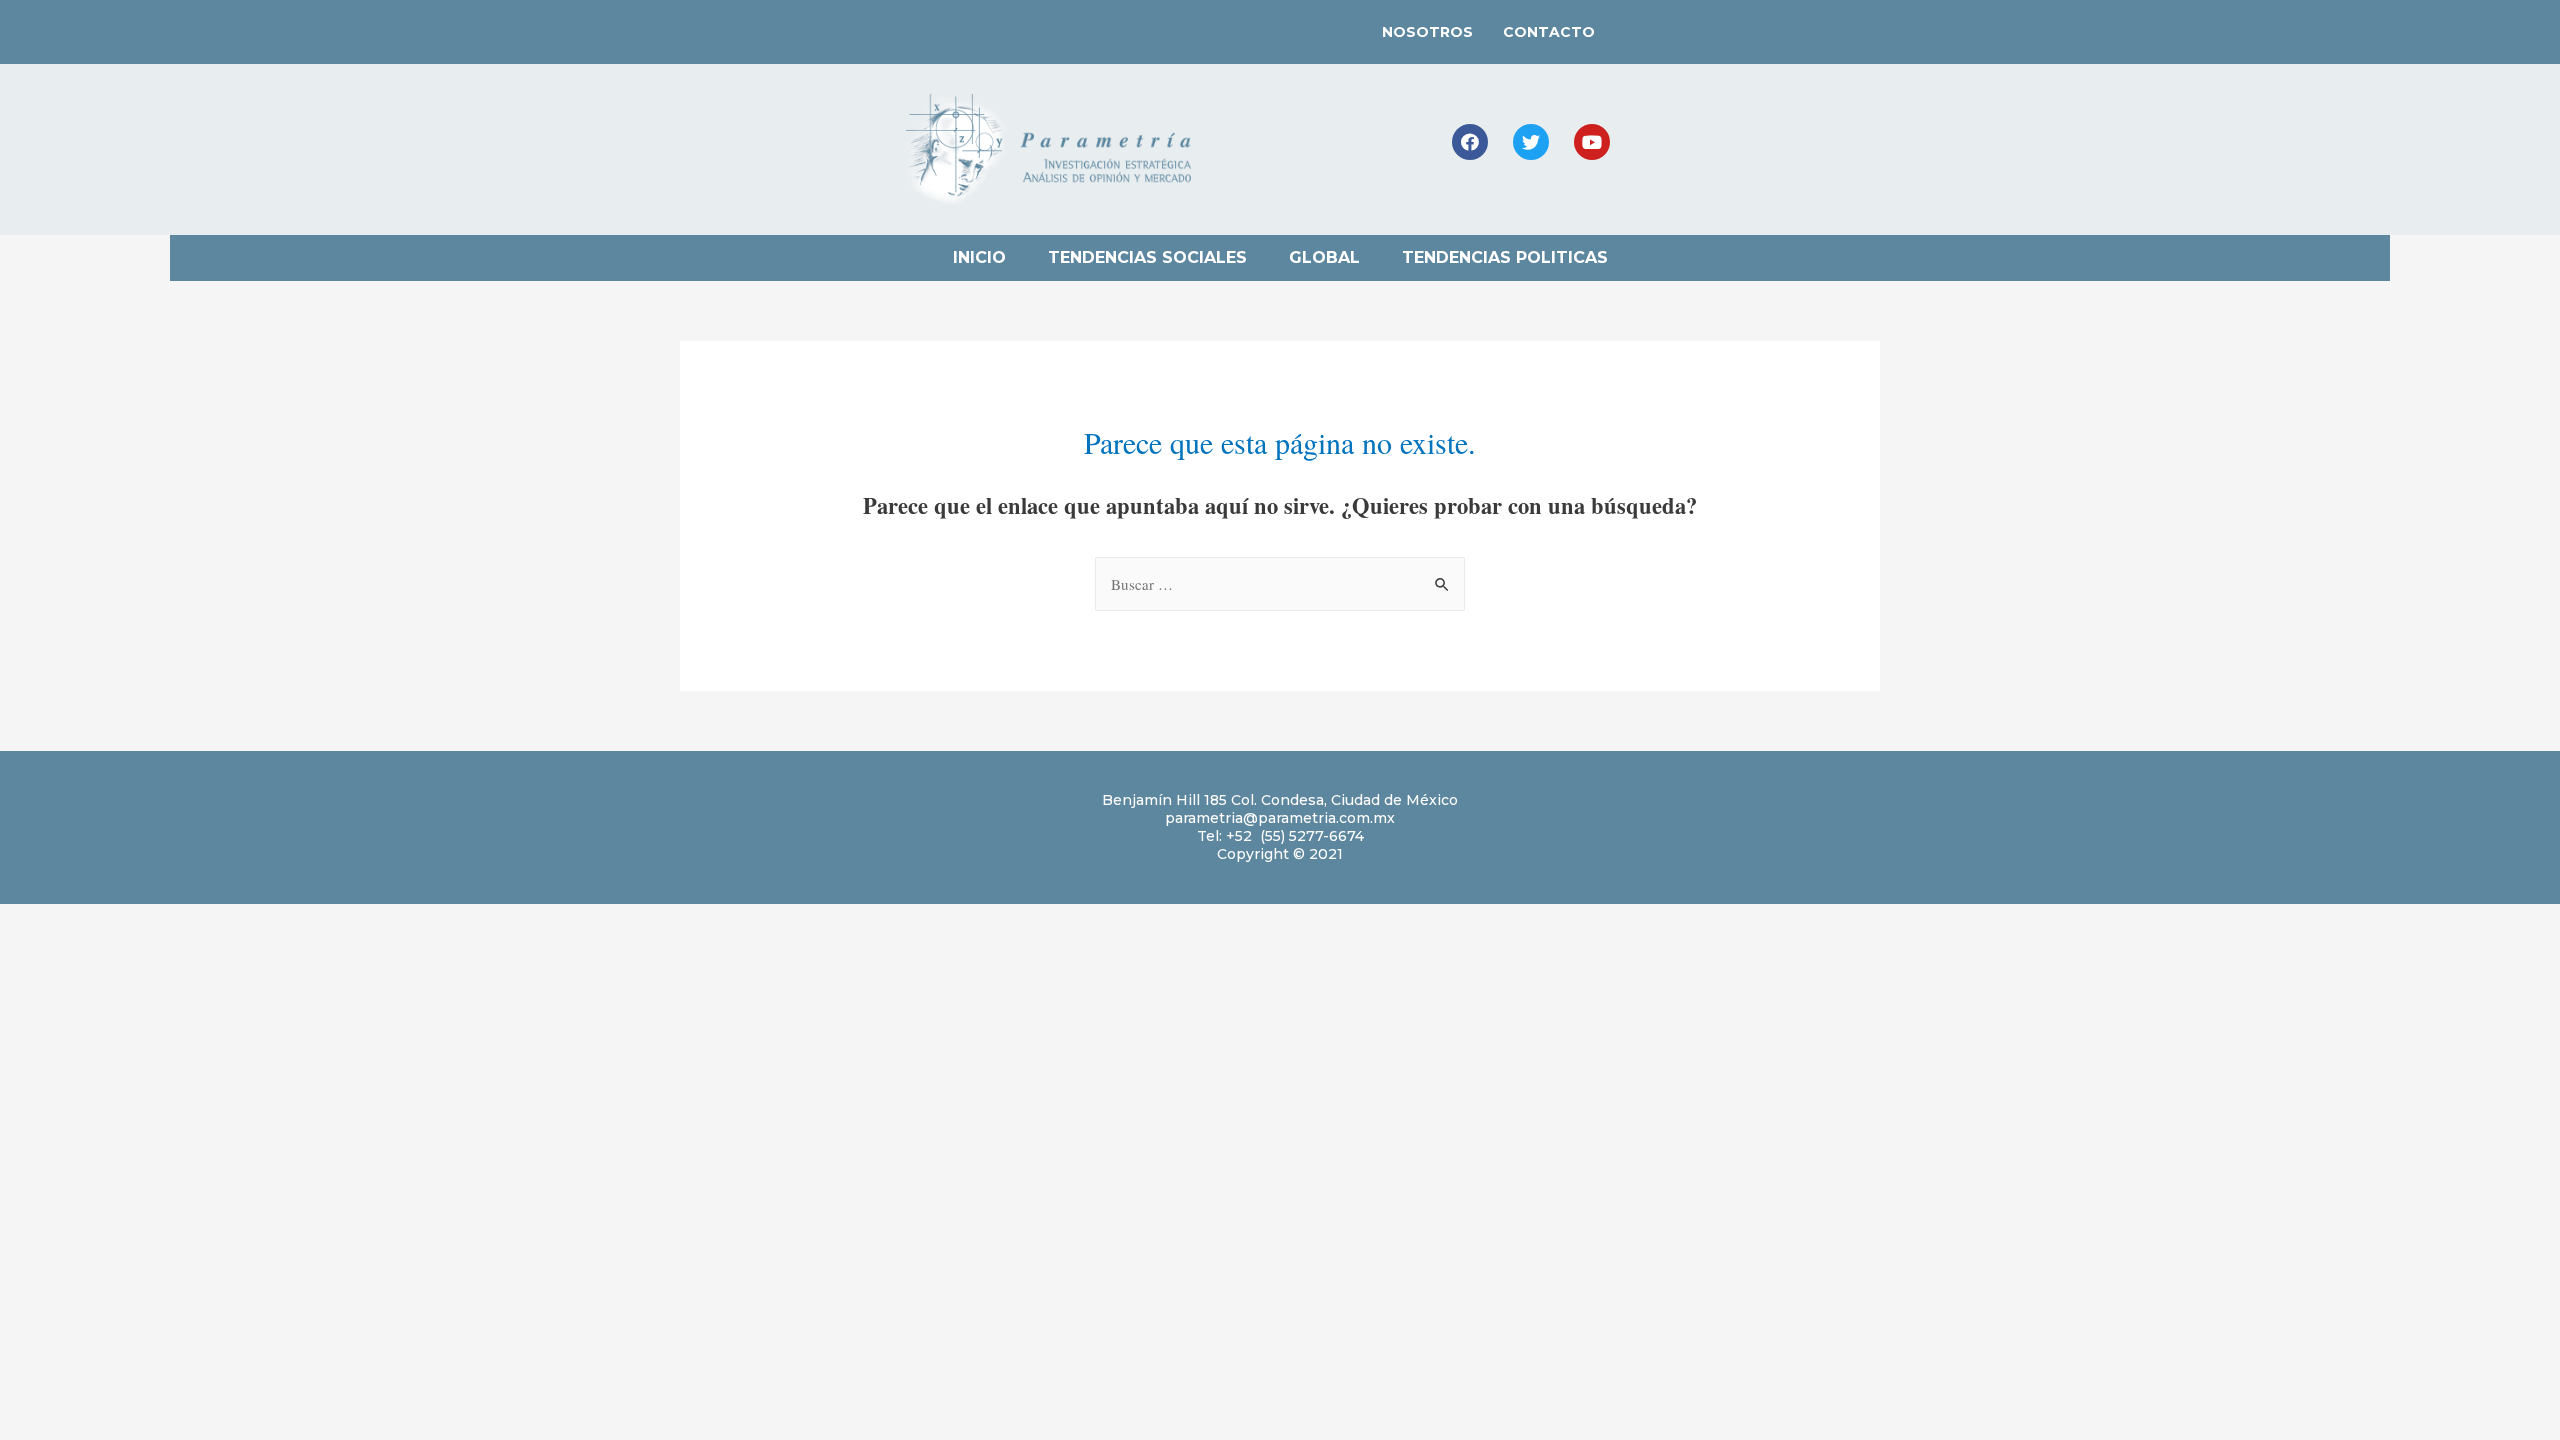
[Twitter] (1531, 142)
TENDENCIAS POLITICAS (1505, 257)
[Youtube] (1592, 142)
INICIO (979, 257)
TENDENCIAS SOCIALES (1147, 257)
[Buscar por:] (1280, 584)
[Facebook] (1470, 142)
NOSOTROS (1427, 32)
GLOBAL (1324, 257)
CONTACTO (1549, 32)
